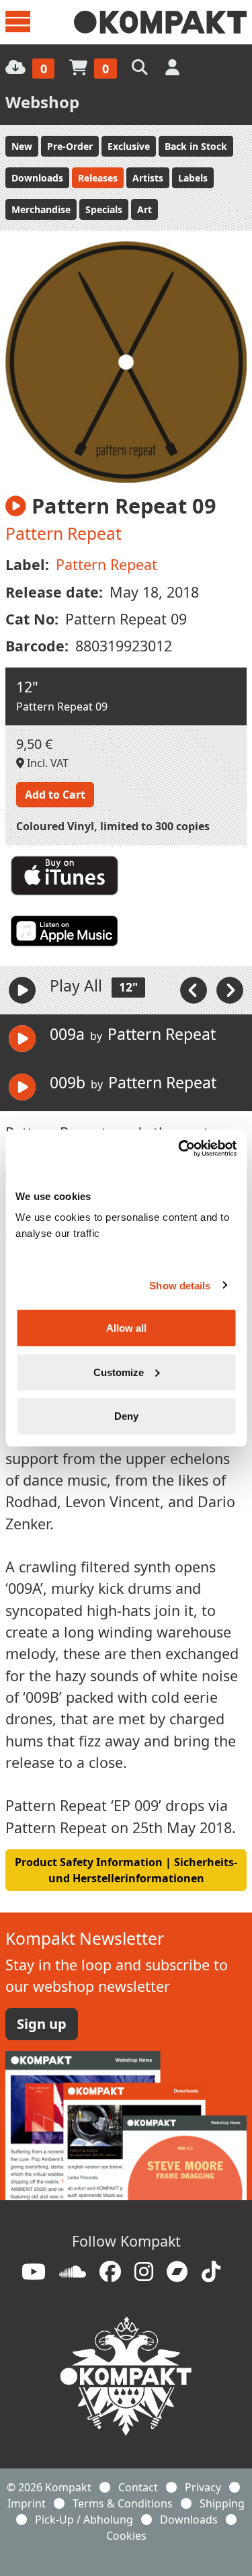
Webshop (42, 102)
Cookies (126, 2536)
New (22, 146)
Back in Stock (196, 146)
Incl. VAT (46, 763)
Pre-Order (70, 146)
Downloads (37, 178)
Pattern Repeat (64, 533)
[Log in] (174, 67)
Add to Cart (55, 795)
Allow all (126, 1328)
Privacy (203, 2487)
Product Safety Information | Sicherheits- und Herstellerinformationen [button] (126, 1870)
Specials (104, 209)
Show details (180, 1285)
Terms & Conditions (123, 2503)
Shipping (222, 2503)
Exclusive (129, 146)
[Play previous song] (195, 990)
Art (144, 209)
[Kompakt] (160, 22)
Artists (148, 178)
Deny (126, 1416)
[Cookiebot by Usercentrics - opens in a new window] (179, 1149)
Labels (193, 178)
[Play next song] (230, 990)
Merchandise (41, 209)
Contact (138, 2487)
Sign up (42, 2024)
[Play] (22, 990)
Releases (98, 178)
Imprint (27, 2503)
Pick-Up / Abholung (84, 2520)
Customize (119, 1372)
